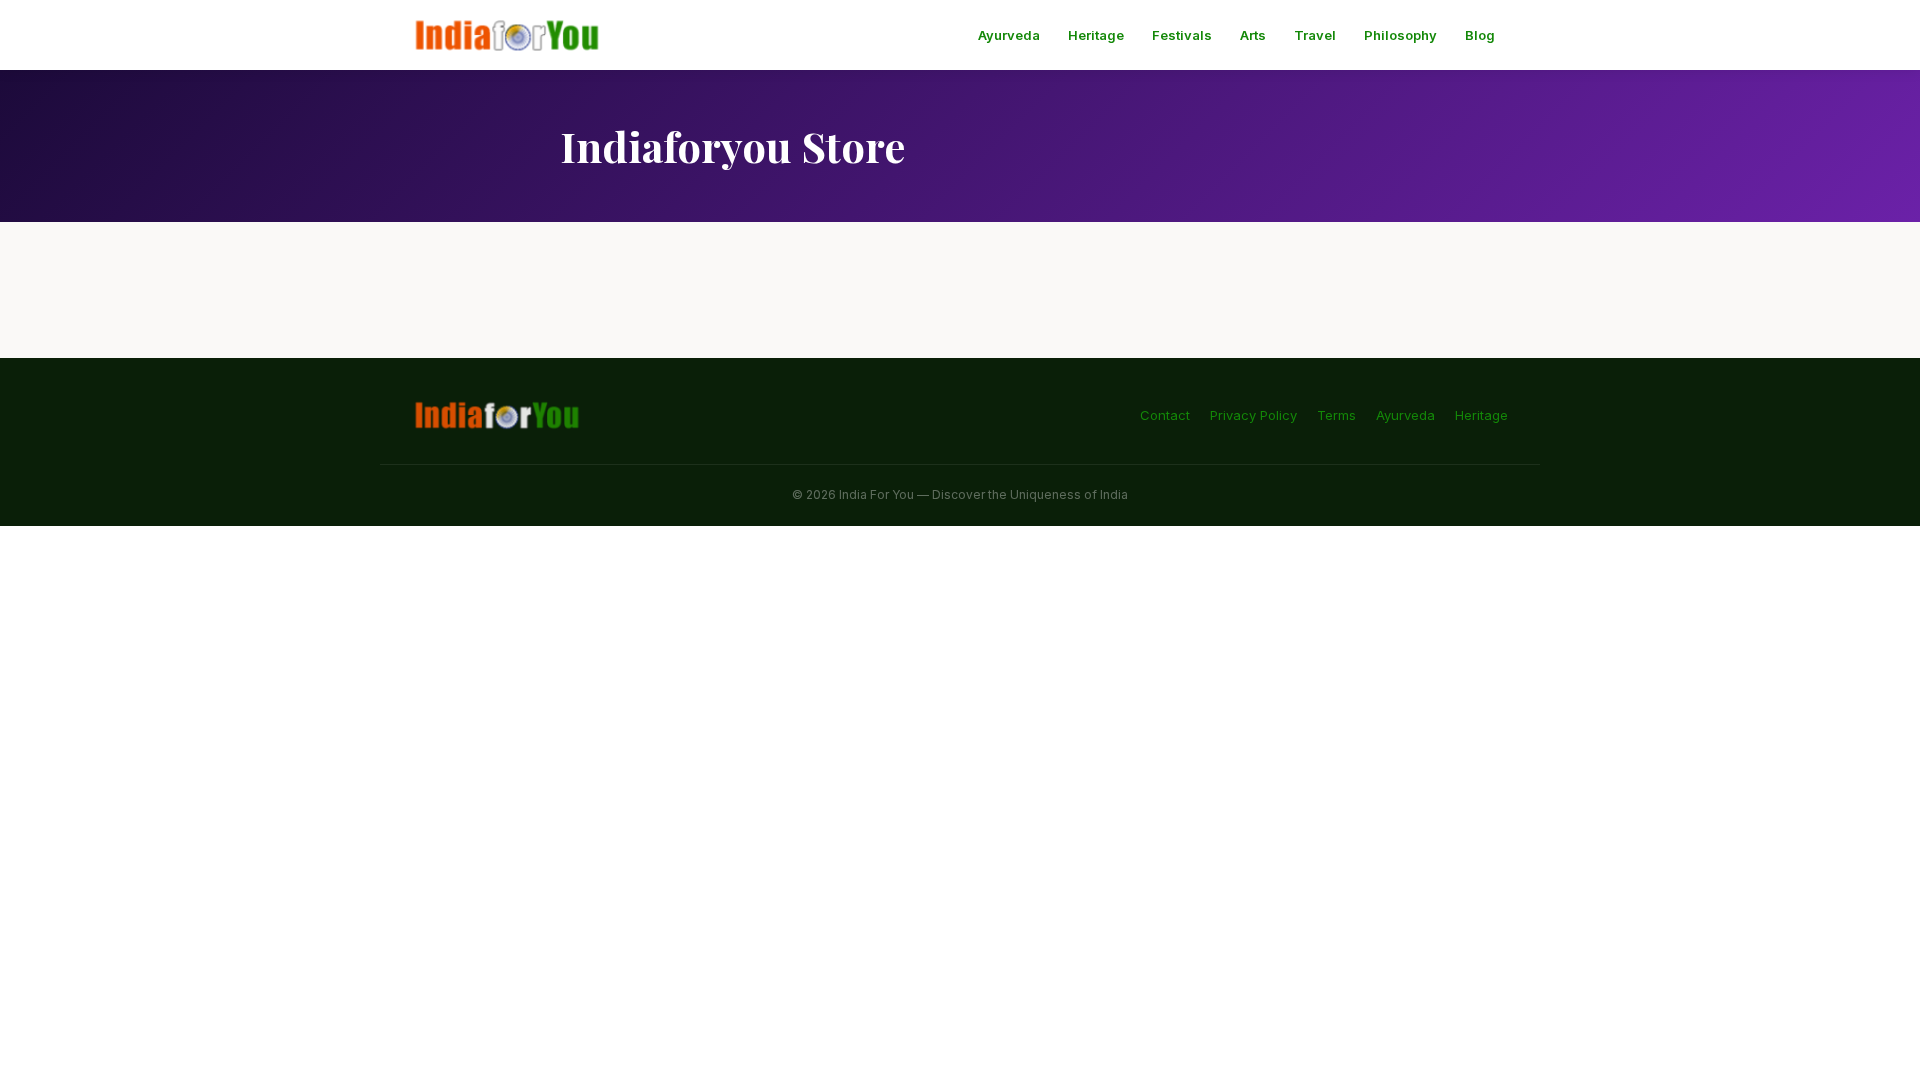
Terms (1336, 415)
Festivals (1182, 35)
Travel (1315, 35)
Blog (1480, 35)
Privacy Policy (1253, 415)
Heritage (1096, 35)
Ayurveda (1009, 35)
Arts (1253, 35)
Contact (1165, 415)
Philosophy (1400, 35)
